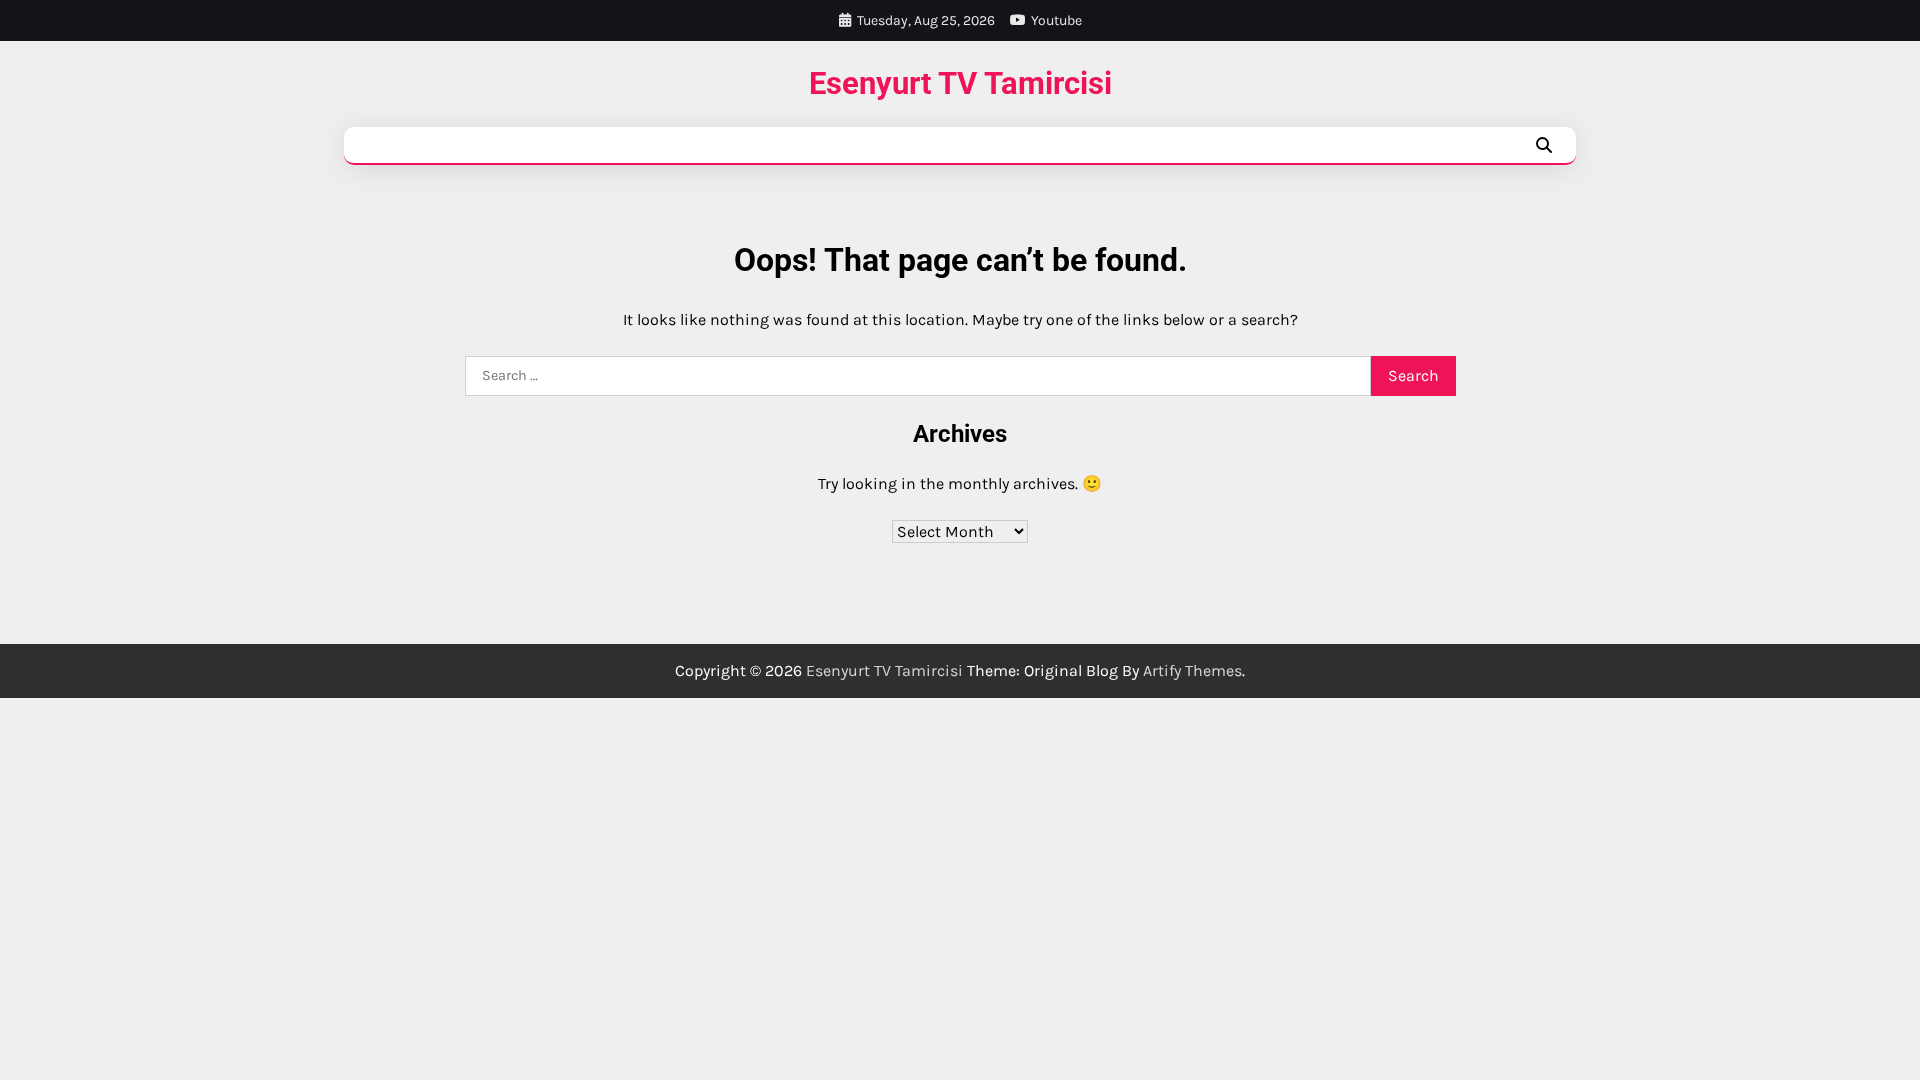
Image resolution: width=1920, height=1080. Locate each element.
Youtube (1056, 20)
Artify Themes (1192, 670)
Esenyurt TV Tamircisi (960, 83)
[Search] (1544, 145)
